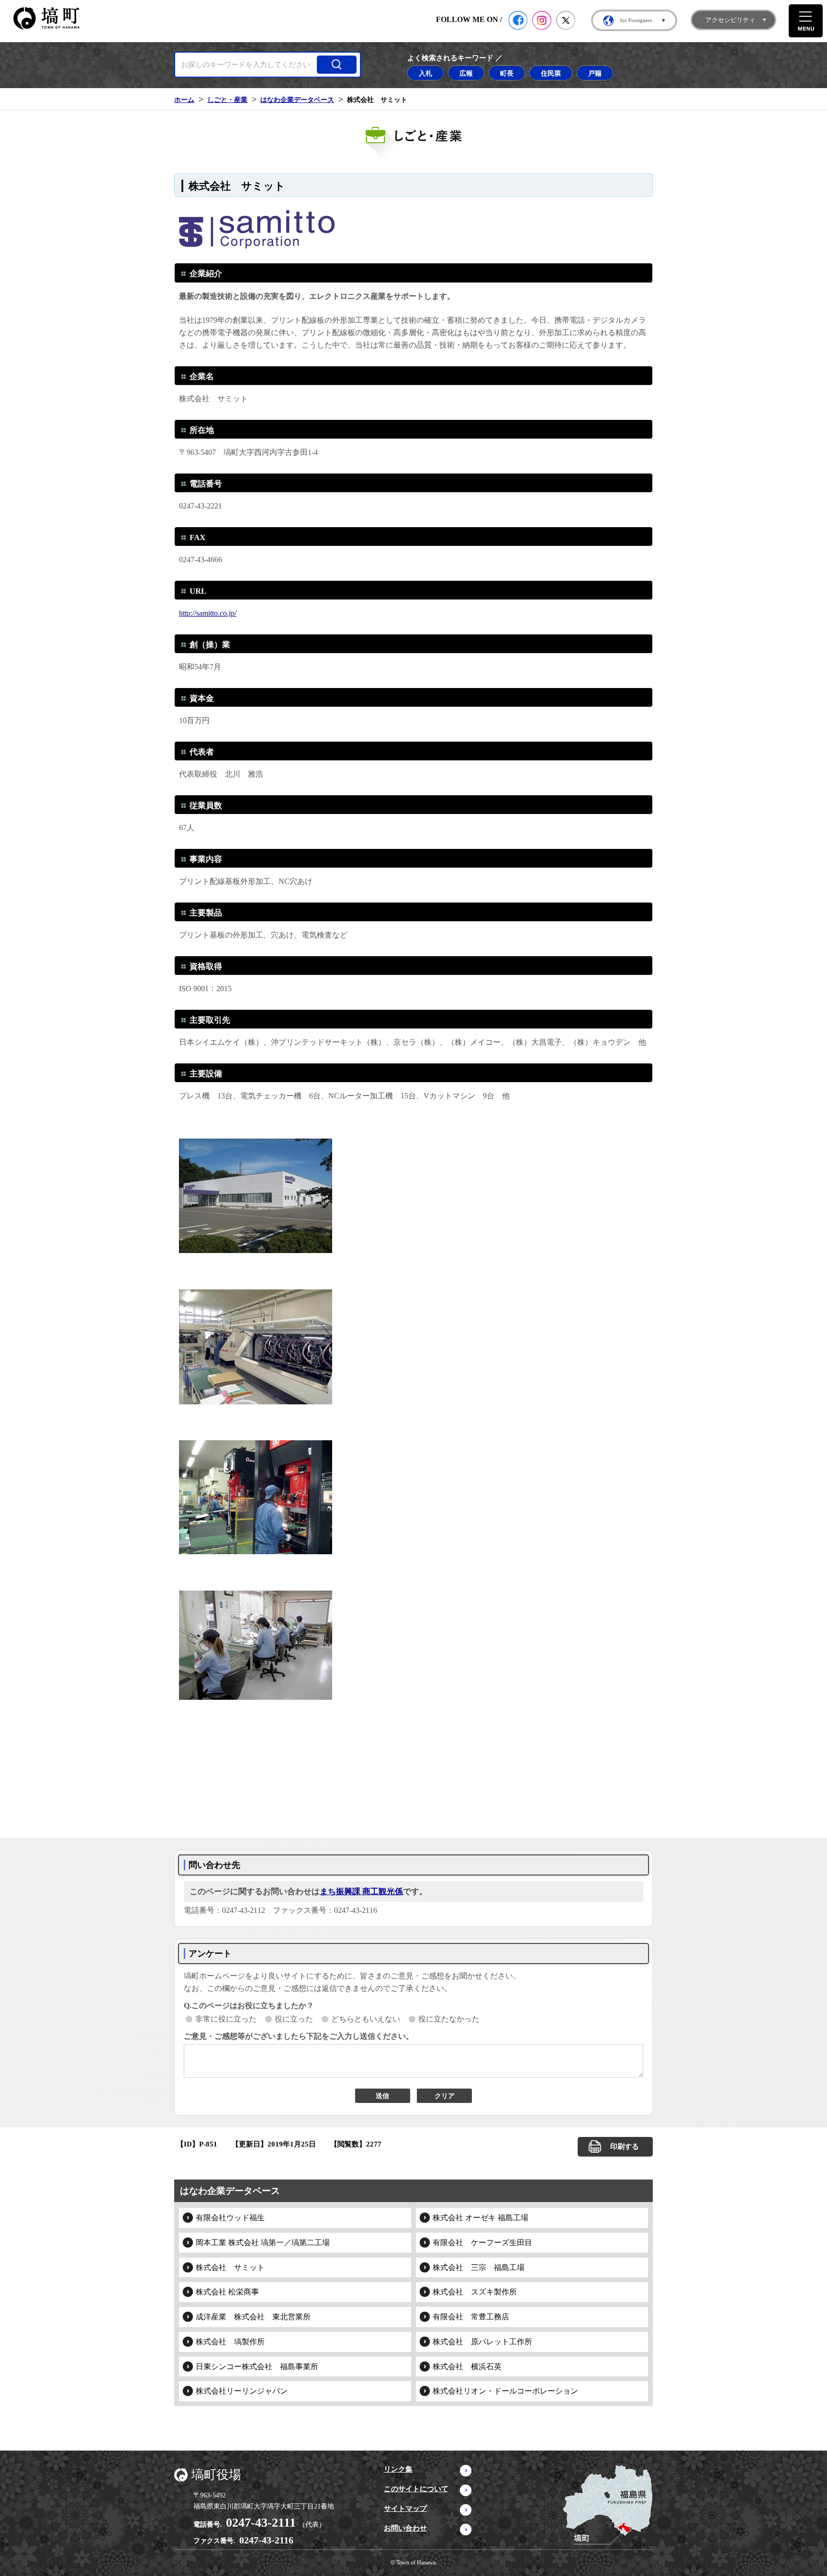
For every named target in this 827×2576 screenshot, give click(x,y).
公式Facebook (518, 20)
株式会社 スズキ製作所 (475, 2292)
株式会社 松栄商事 (227, 2292)
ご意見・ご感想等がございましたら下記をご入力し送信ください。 (299, 2036)
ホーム (184, 100)
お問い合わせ (405, 2528)
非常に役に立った (226, 2019)
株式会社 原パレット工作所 (482, 2342)
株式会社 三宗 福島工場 (479, 2267)
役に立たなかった (449, 2019)
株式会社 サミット (230, 2267)
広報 (466, 73)
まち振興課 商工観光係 (361, 1892)
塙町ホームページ (46, 18)
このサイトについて (416, 2489)
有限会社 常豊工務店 (471, 2317)
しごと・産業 (227, 100)
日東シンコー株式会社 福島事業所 (257, 2367)
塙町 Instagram (542, 20)
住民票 (551, 73)
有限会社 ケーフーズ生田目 (482, 2243)
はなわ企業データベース (297, 100)
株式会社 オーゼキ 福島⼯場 (481, 2218)
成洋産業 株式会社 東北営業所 (253, 2317)
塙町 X (566, 20)
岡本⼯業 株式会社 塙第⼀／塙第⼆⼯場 (263, 2243)
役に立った (294, 2019)
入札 (425, 73)
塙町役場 (216, 2475)
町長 (507, 73)
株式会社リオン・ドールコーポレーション (505, 2391)
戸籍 (595, 73)
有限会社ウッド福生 (230, 2218)
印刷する (625, 2147)
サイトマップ (405, 2508)
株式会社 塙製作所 (230, 2342)
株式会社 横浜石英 (467, 2367)
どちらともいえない (366, 2019)
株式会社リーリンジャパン (242, 2391)
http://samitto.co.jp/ (208, 613)
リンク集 (398, 2469)
